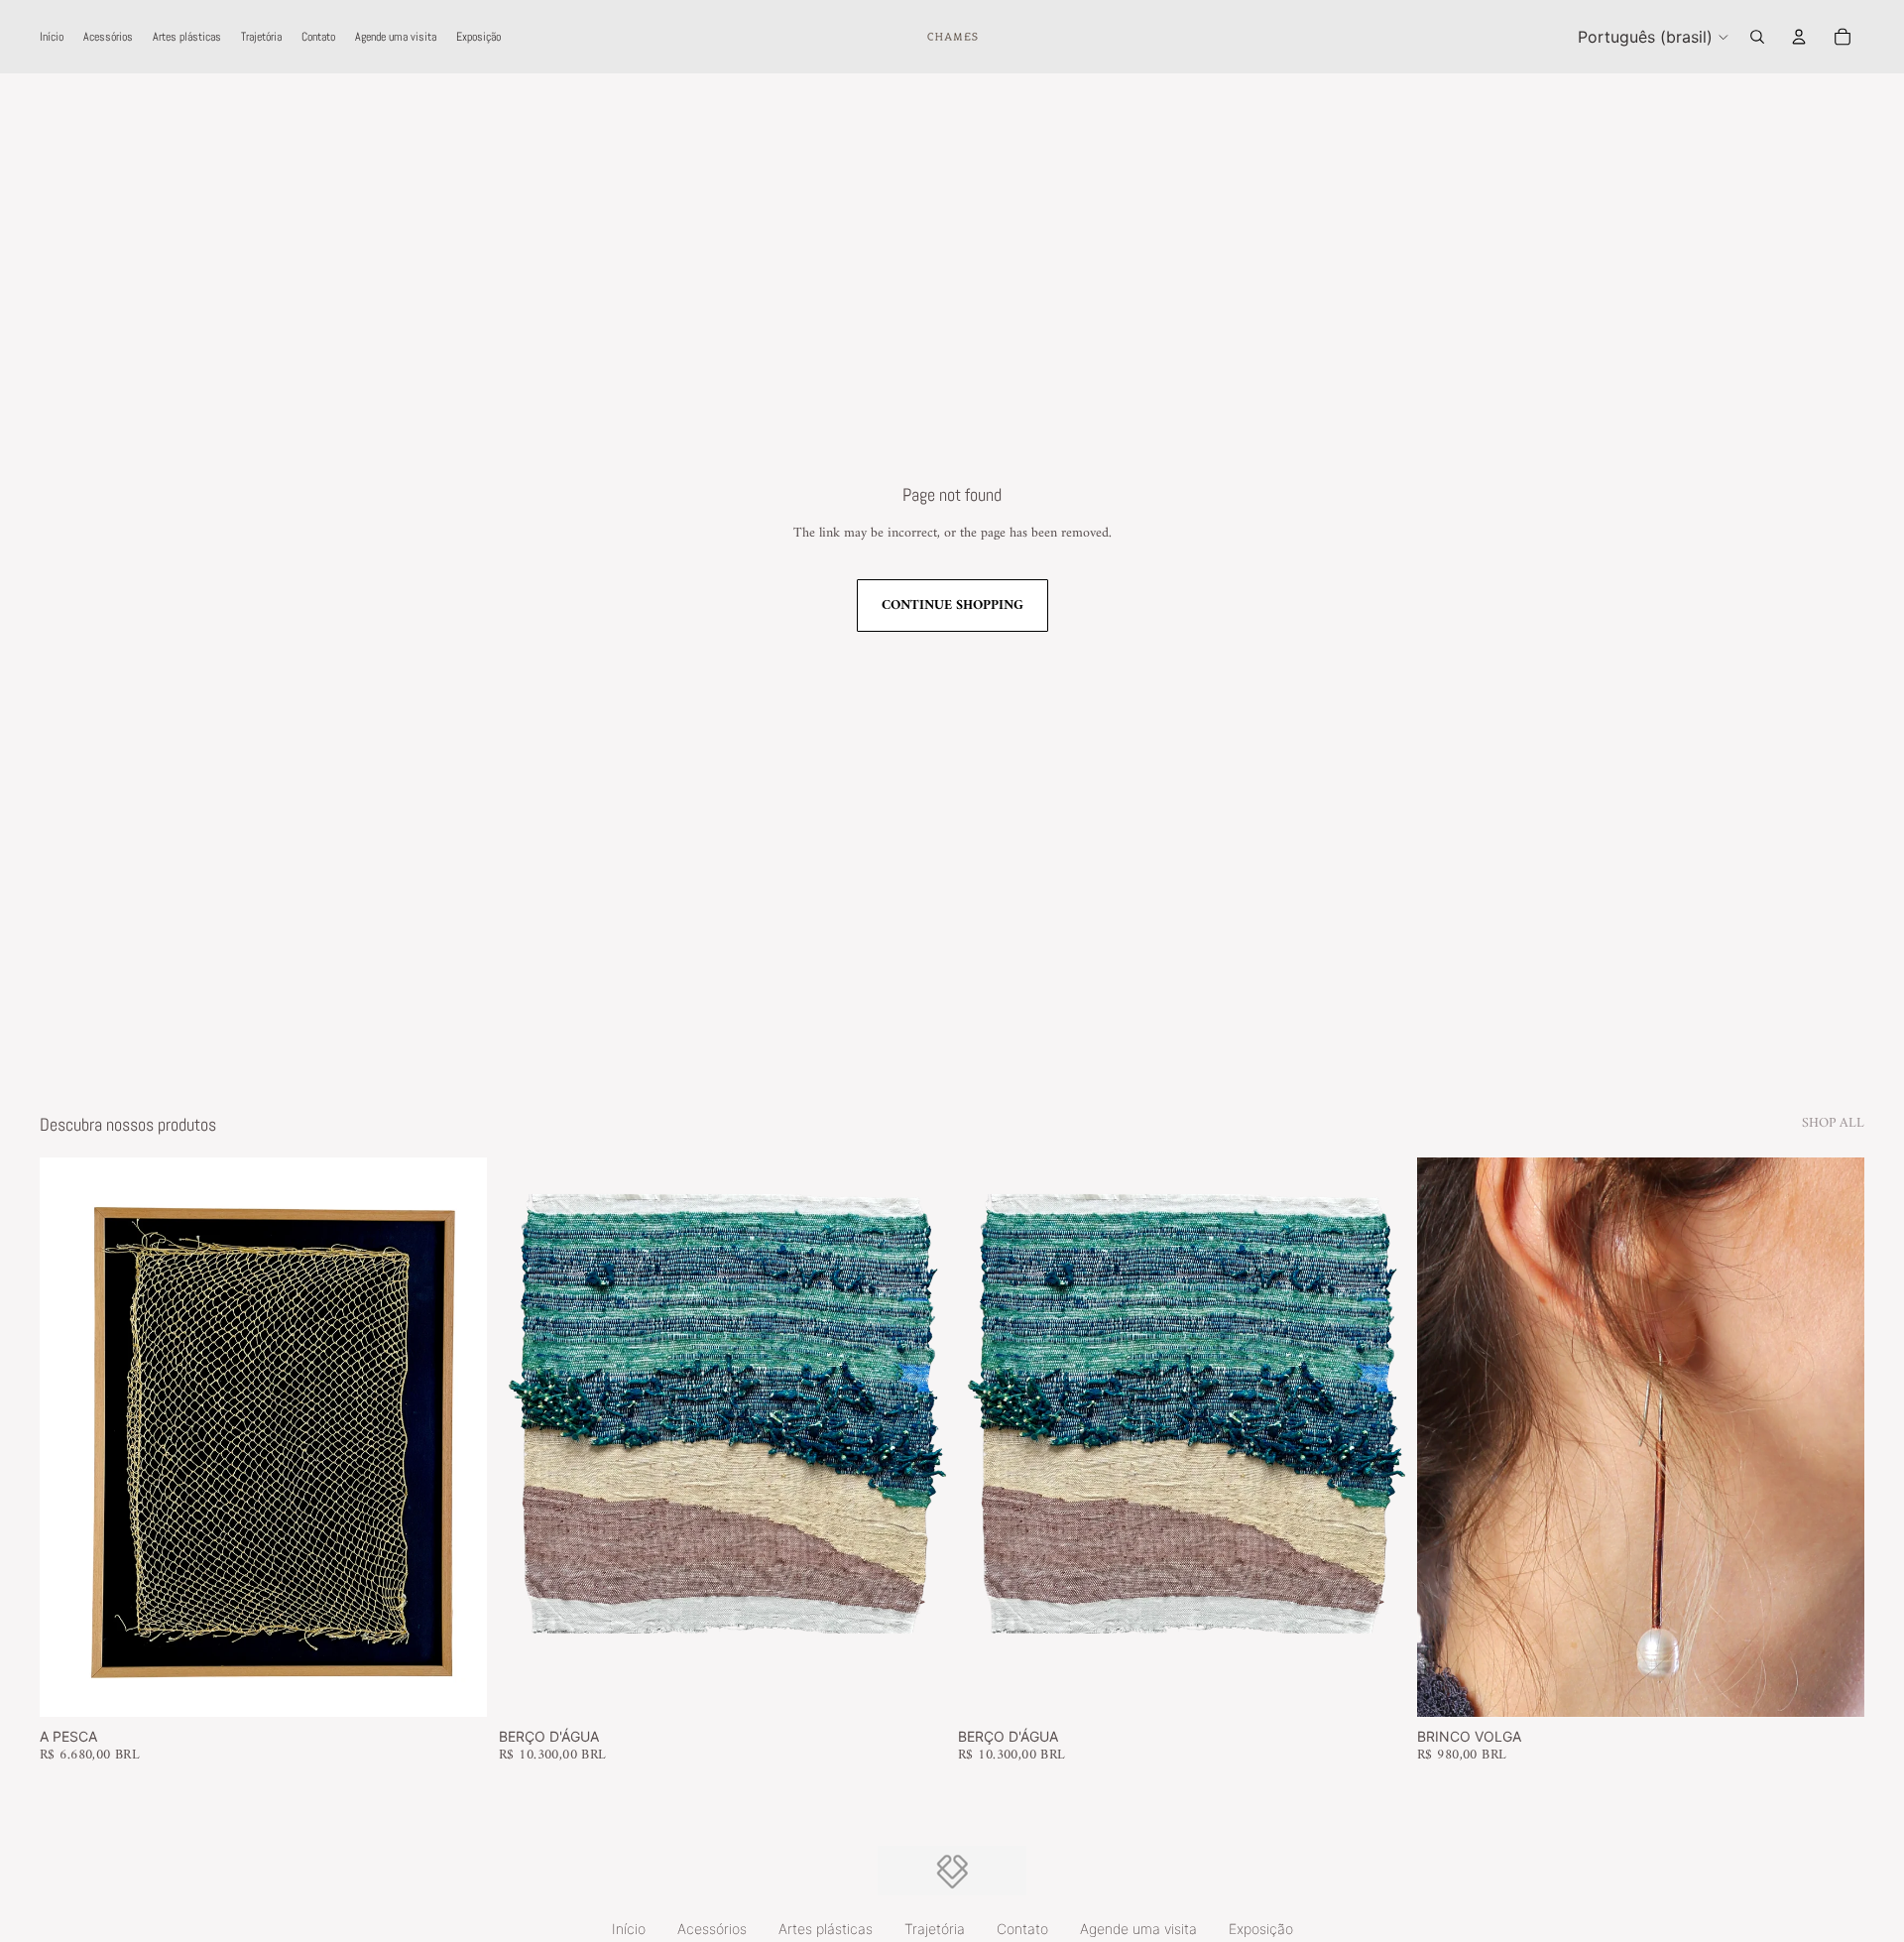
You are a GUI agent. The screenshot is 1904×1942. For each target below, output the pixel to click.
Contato (1022, 1929)
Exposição (1261, 1929)
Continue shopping (952, 606)
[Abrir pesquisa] (1757, 37)
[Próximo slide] (936, 1437)
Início (629, 1929)
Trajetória (935, 1929)
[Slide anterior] (509, 1437)
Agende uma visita (1138, 1929)
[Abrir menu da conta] (1799, 37)
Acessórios (712, 1929)
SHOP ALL (1833, 1124)
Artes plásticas (826, 1929)
